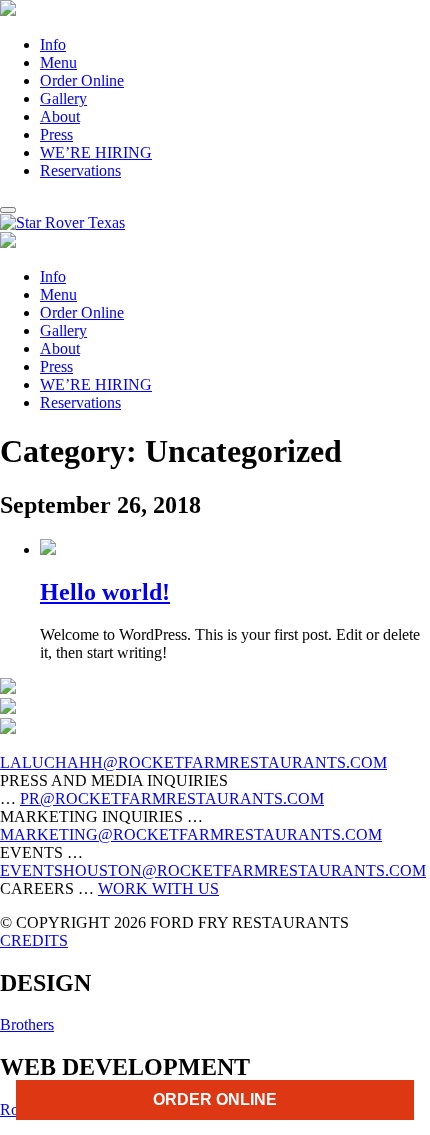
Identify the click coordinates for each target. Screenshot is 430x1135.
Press (56, 134)
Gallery (63, 98)
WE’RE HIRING (96, 152)
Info (53, 44)
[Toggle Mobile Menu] (8, 210)
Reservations (80, 170)
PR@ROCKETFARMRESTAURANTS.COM (172, 798)
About (60, 116)
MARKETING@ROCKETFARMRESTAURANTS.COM (191, 834)
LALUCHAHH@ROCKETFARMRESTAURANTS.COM (193, 762)
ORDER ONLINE (215, 1099)
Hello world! (105, 592)
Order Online (82, 80)
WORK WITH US (158, 888)
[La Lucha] (8, 10)
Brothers (27, 1024)
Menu (58, 62)
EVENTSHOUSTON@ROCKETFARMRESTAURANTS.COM (213, 870)
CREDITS (34, 940)
